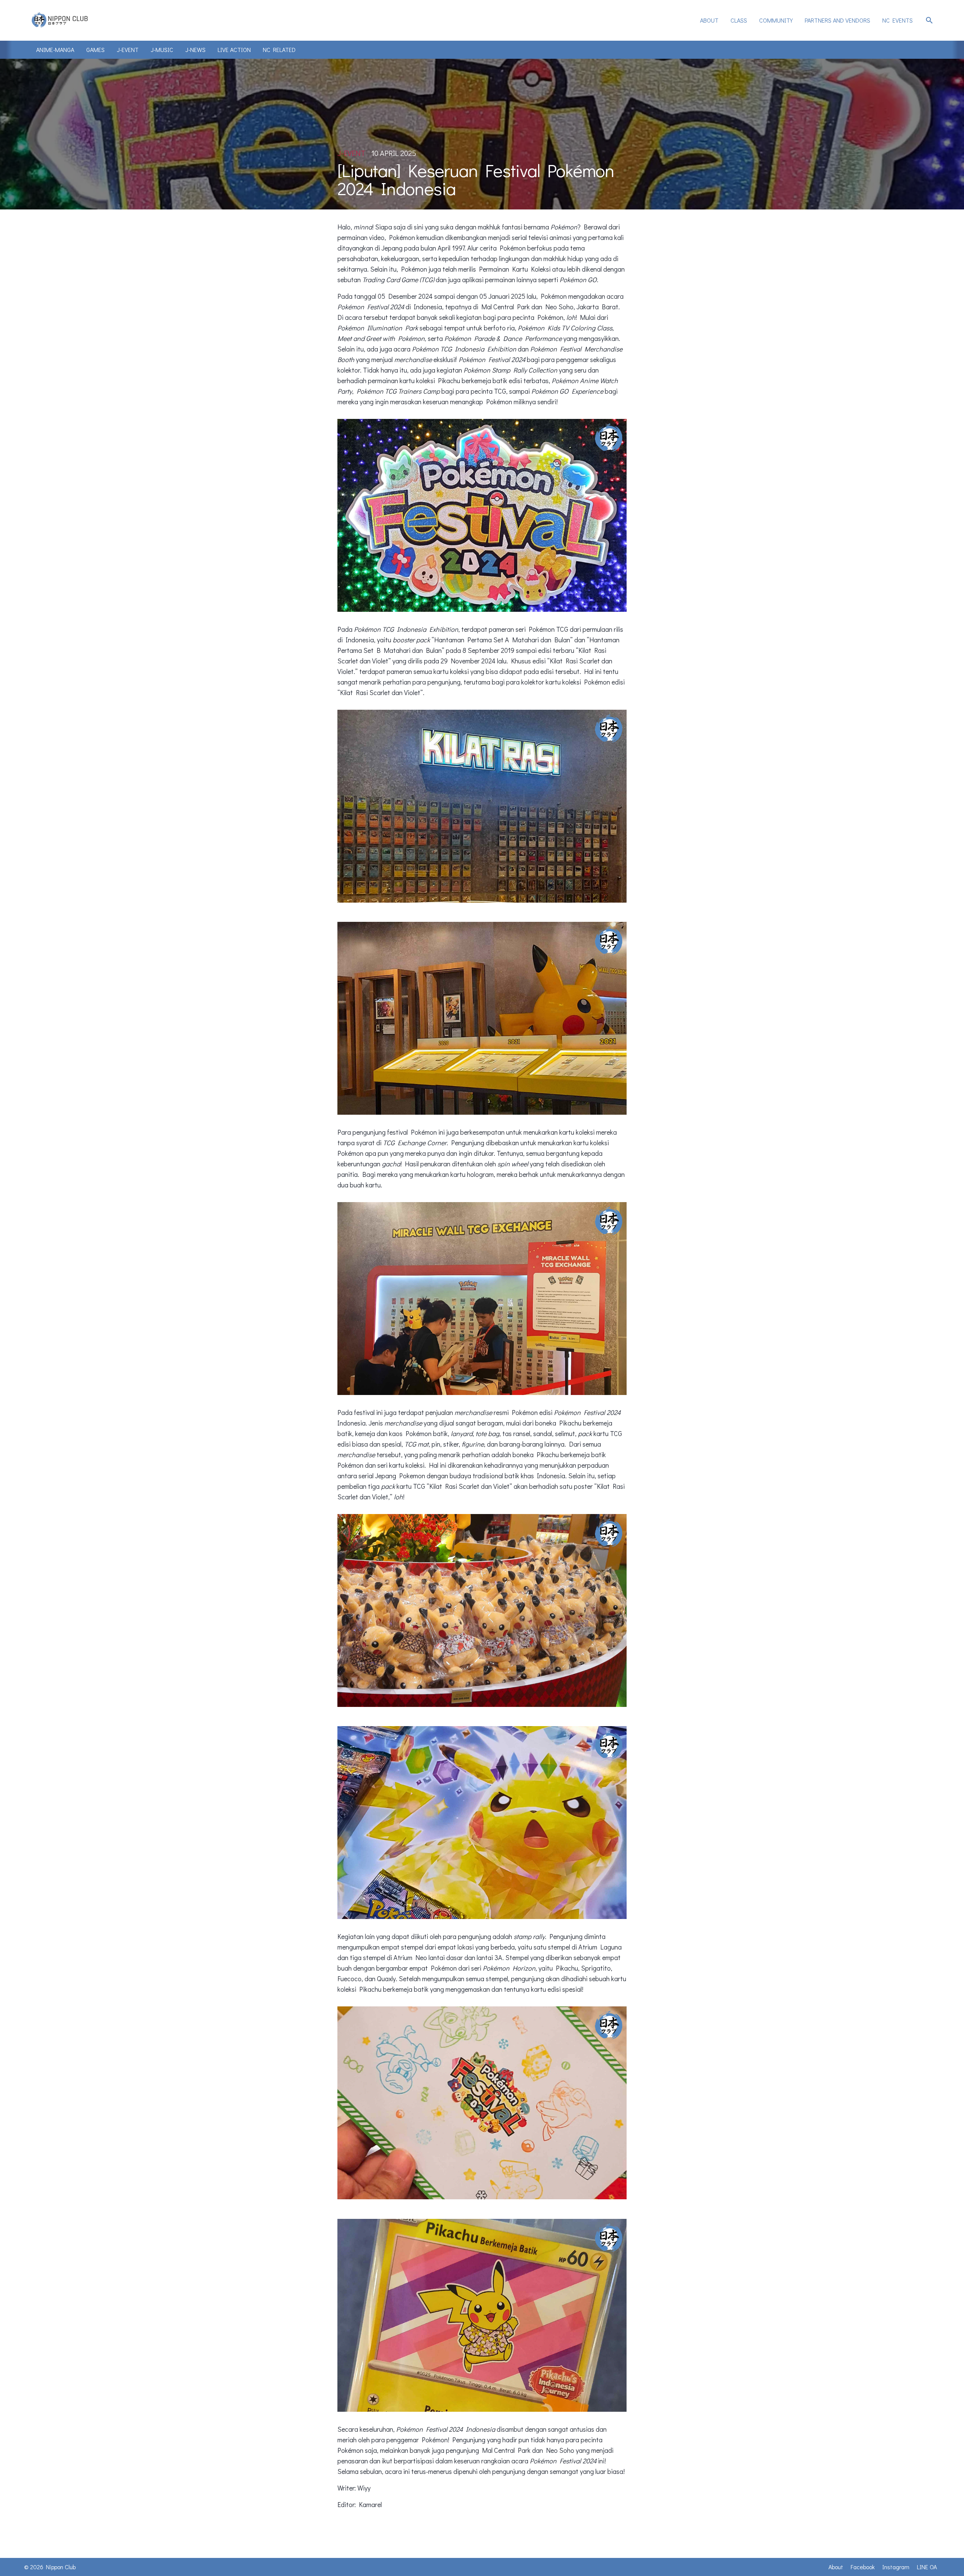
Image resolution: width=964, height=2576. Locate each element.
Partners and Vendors (837, 20)
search (929, 20)
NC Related (279, 50)
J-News (195, 50)
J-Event (128, 50)
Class (739, 20)
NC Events (898, 20)
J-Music (162, 50)
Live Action (234, 50)
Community (776, 20)
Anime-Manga (55, 50)
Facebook (863, 2567)
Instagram (896, 2567)
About (709, 20)
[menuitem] (709, 20)
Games (95, 50)
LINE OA (927, 2567)
